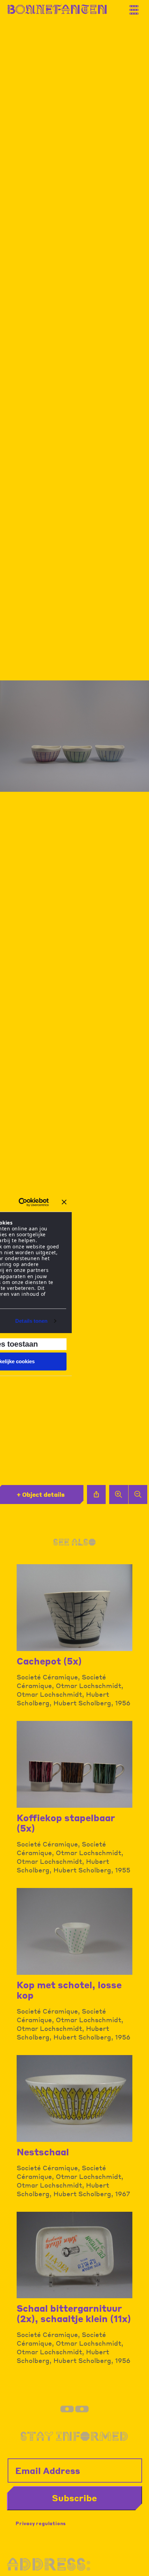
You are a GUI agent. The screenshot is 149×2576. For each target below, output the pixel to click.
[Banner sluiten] (64, 1202)
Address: (49, 2564)
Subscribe (74, 2498)
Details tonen (31, 1321)
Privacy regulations (41, 2523)
